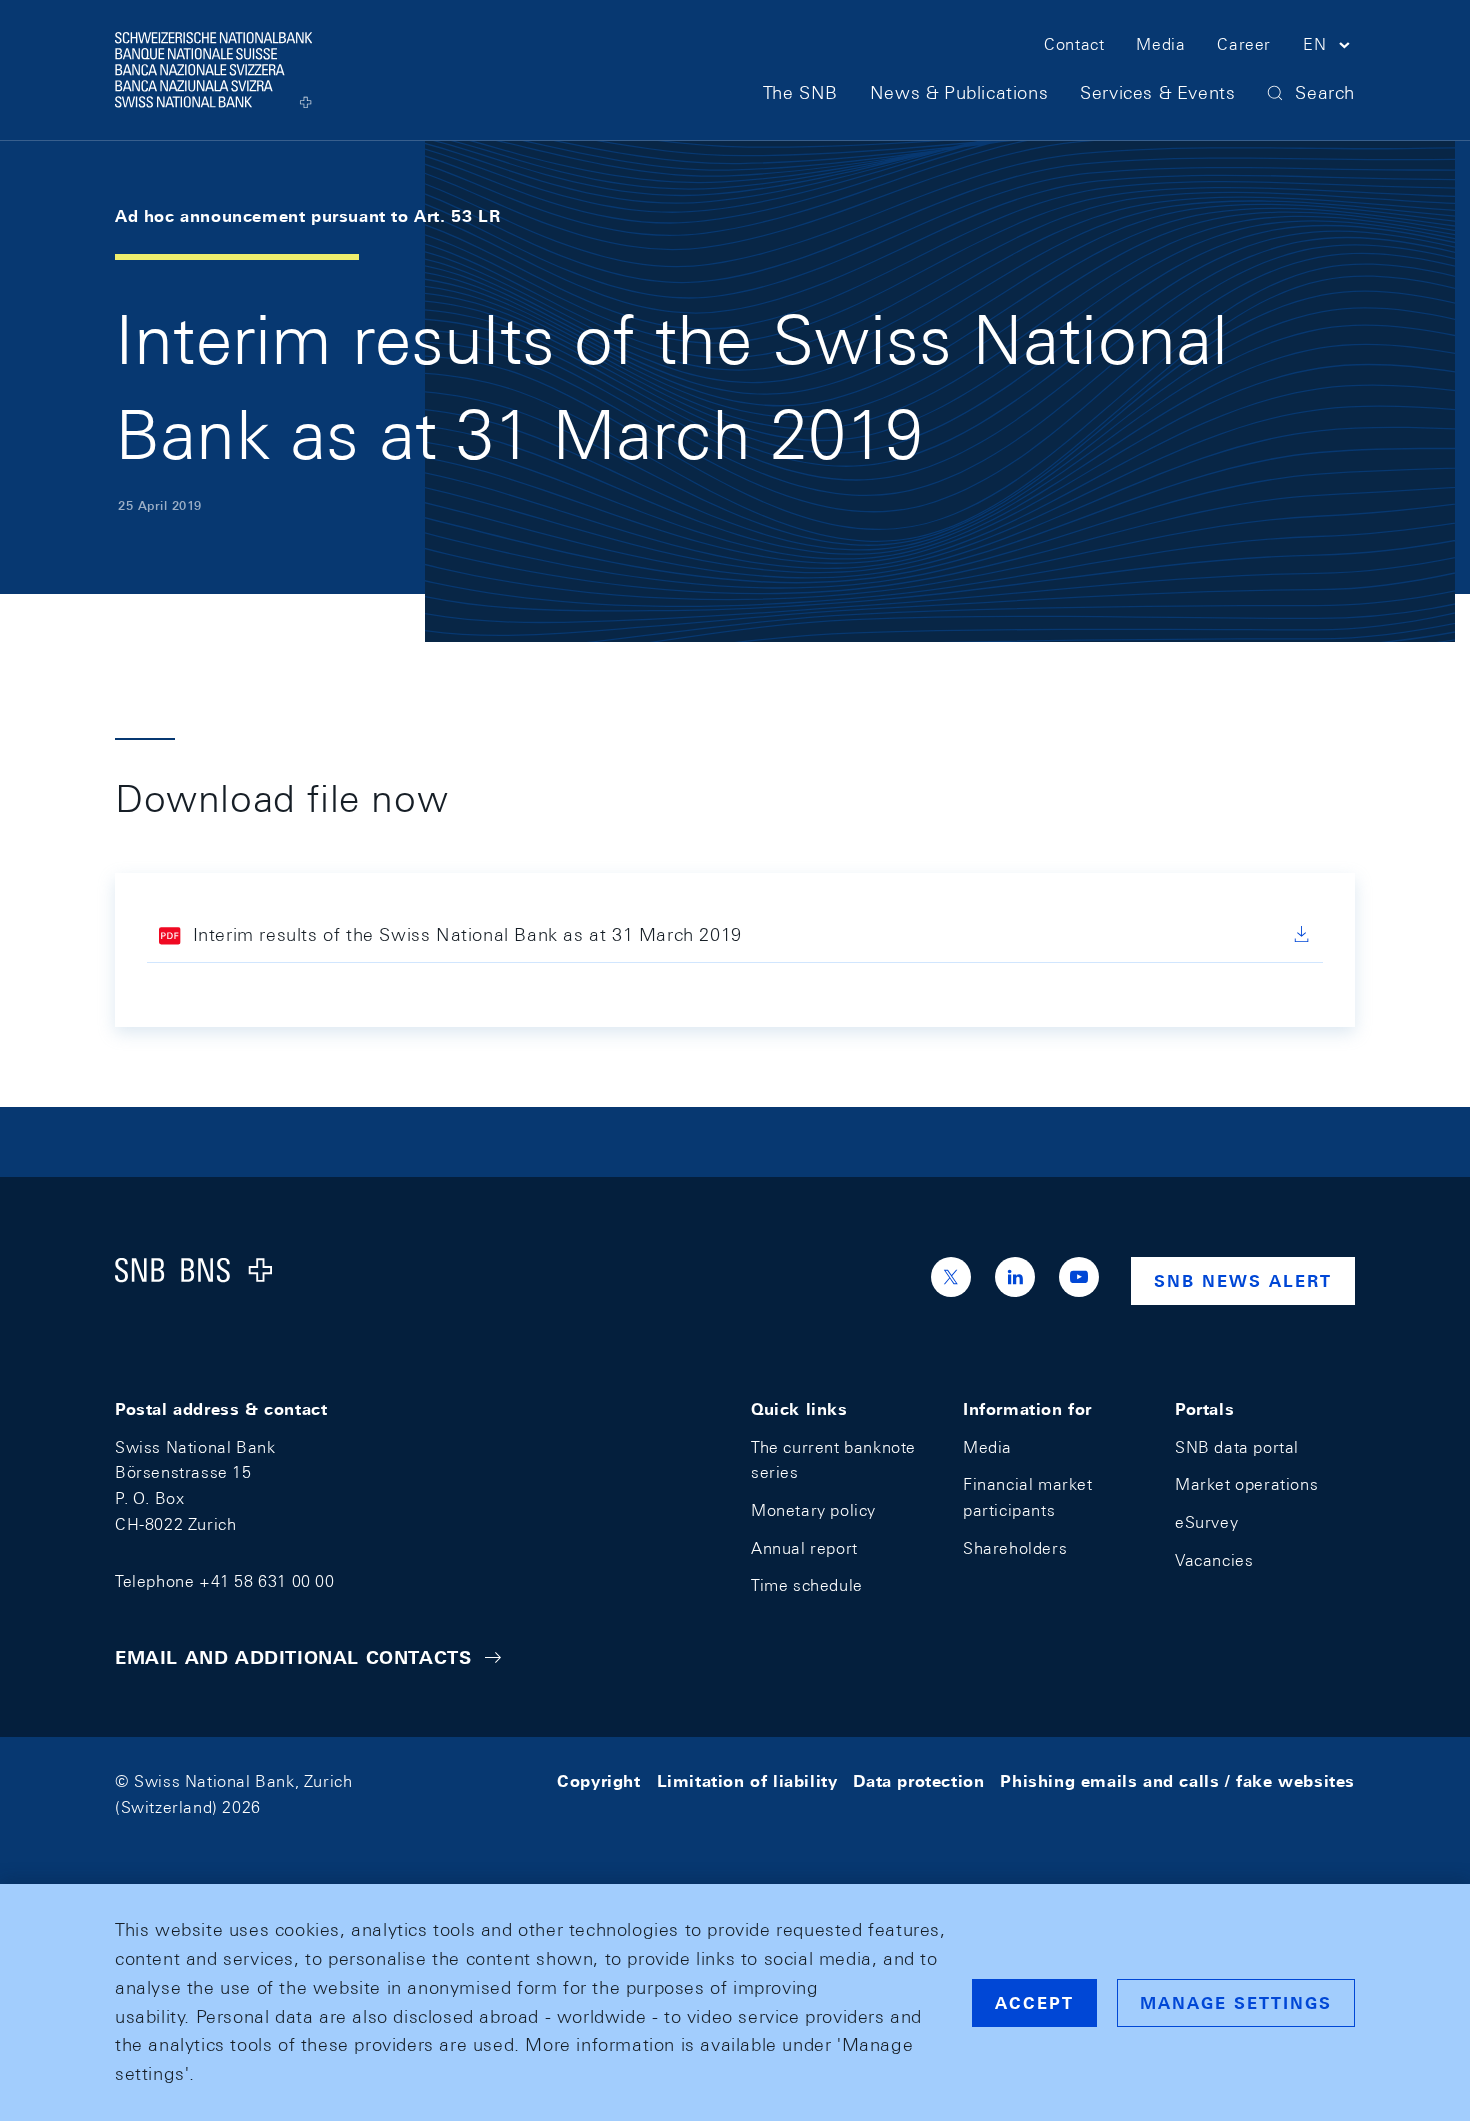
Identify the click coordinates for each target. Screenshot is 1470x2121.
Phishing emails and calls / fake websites (1177, 1781)
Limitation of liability (747, 1781)
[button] (1329, 48)
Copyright (598, 1781)
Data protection (918, 1781)
